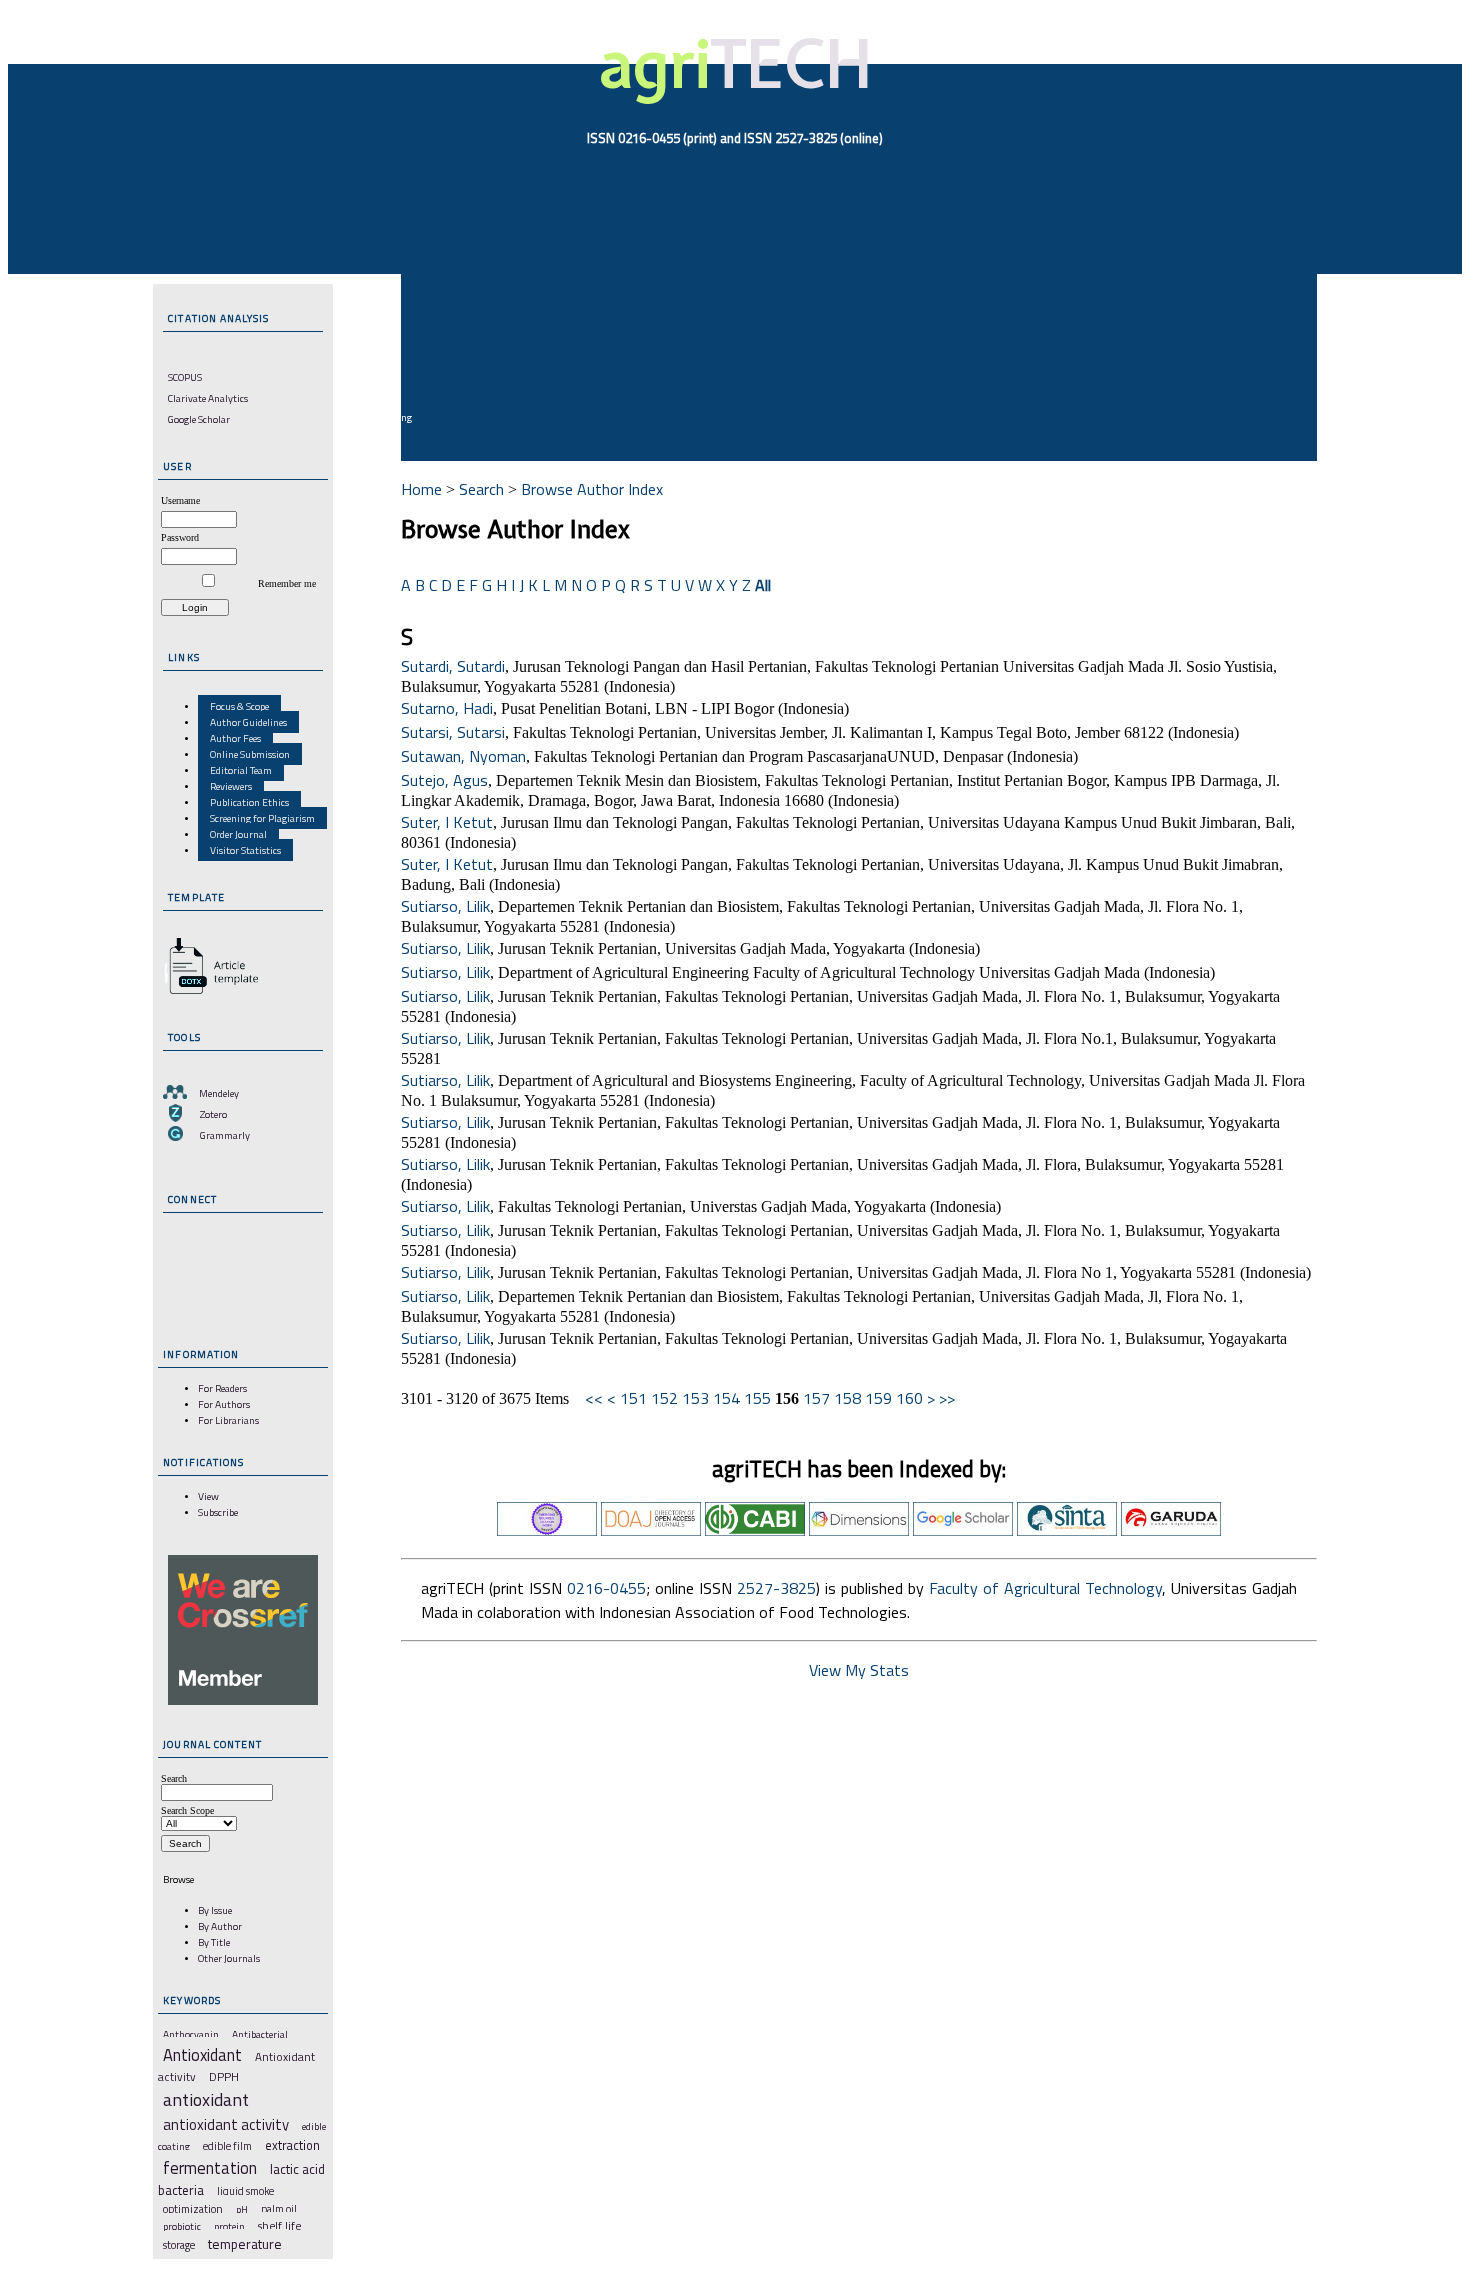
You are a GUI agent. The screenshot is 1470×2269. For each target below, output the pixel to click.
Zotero (213, 1114)
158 (847, 1398)
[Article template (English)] (208, 994)
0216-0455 (606, 1588)
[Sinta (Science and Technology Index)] (1067, 1530)
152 (664, 1398)
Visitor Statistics (245, 850)
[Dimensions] (859, 1530)
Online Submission (250, 754)
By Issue (215, 1910)
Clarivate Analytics (208, 398)
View (208, 1496)
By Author (220, 1926)
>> (947, 1398)
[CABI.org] (755, 1530)
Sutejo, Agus (444, 780)
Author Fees (235, 738)
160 (909, 1398)
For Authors (224, 1404)
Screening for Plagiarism (262, 818)
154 (726, 1398)
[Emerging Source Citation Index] (547, 1530)
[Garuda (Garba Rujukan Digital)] (1171, 1530)
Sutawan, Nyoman (463, 756)
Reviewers (231, 786)
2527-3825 (776, 1588)
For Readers (222, 1388)
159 (878, 1398)
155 (757, 1398)
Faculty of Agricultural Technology (1045, 1588)
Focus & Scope (239, 706)
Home (421, 489)
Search (481, 489)
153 (695, 1398)
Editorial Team (241, 770)
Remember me (287, 583)
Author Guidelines (248, 722)
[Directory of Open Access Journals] (651, 1530)
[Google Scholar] (963, 1530)
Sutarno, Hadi (447, 708)
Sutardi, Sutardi (453, 666)
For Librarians (228, 1420)
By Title (214, 1942)
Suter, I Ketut (447, 822)
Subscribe (218, 1512)
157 (816, 1398)
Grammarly (225, 1135)
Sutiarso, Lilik (445, 906)
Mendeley (219, 1093)
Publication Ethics (249, 802)
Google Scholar (199, 419)
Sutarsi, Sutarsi (453, 732)
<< (594, 1398)
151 (633, 1398)
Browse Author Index (592, 489)
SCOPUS (185, 377)
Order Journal (238, 834)
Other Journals (229, 1958)
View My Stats (859, 1670)
